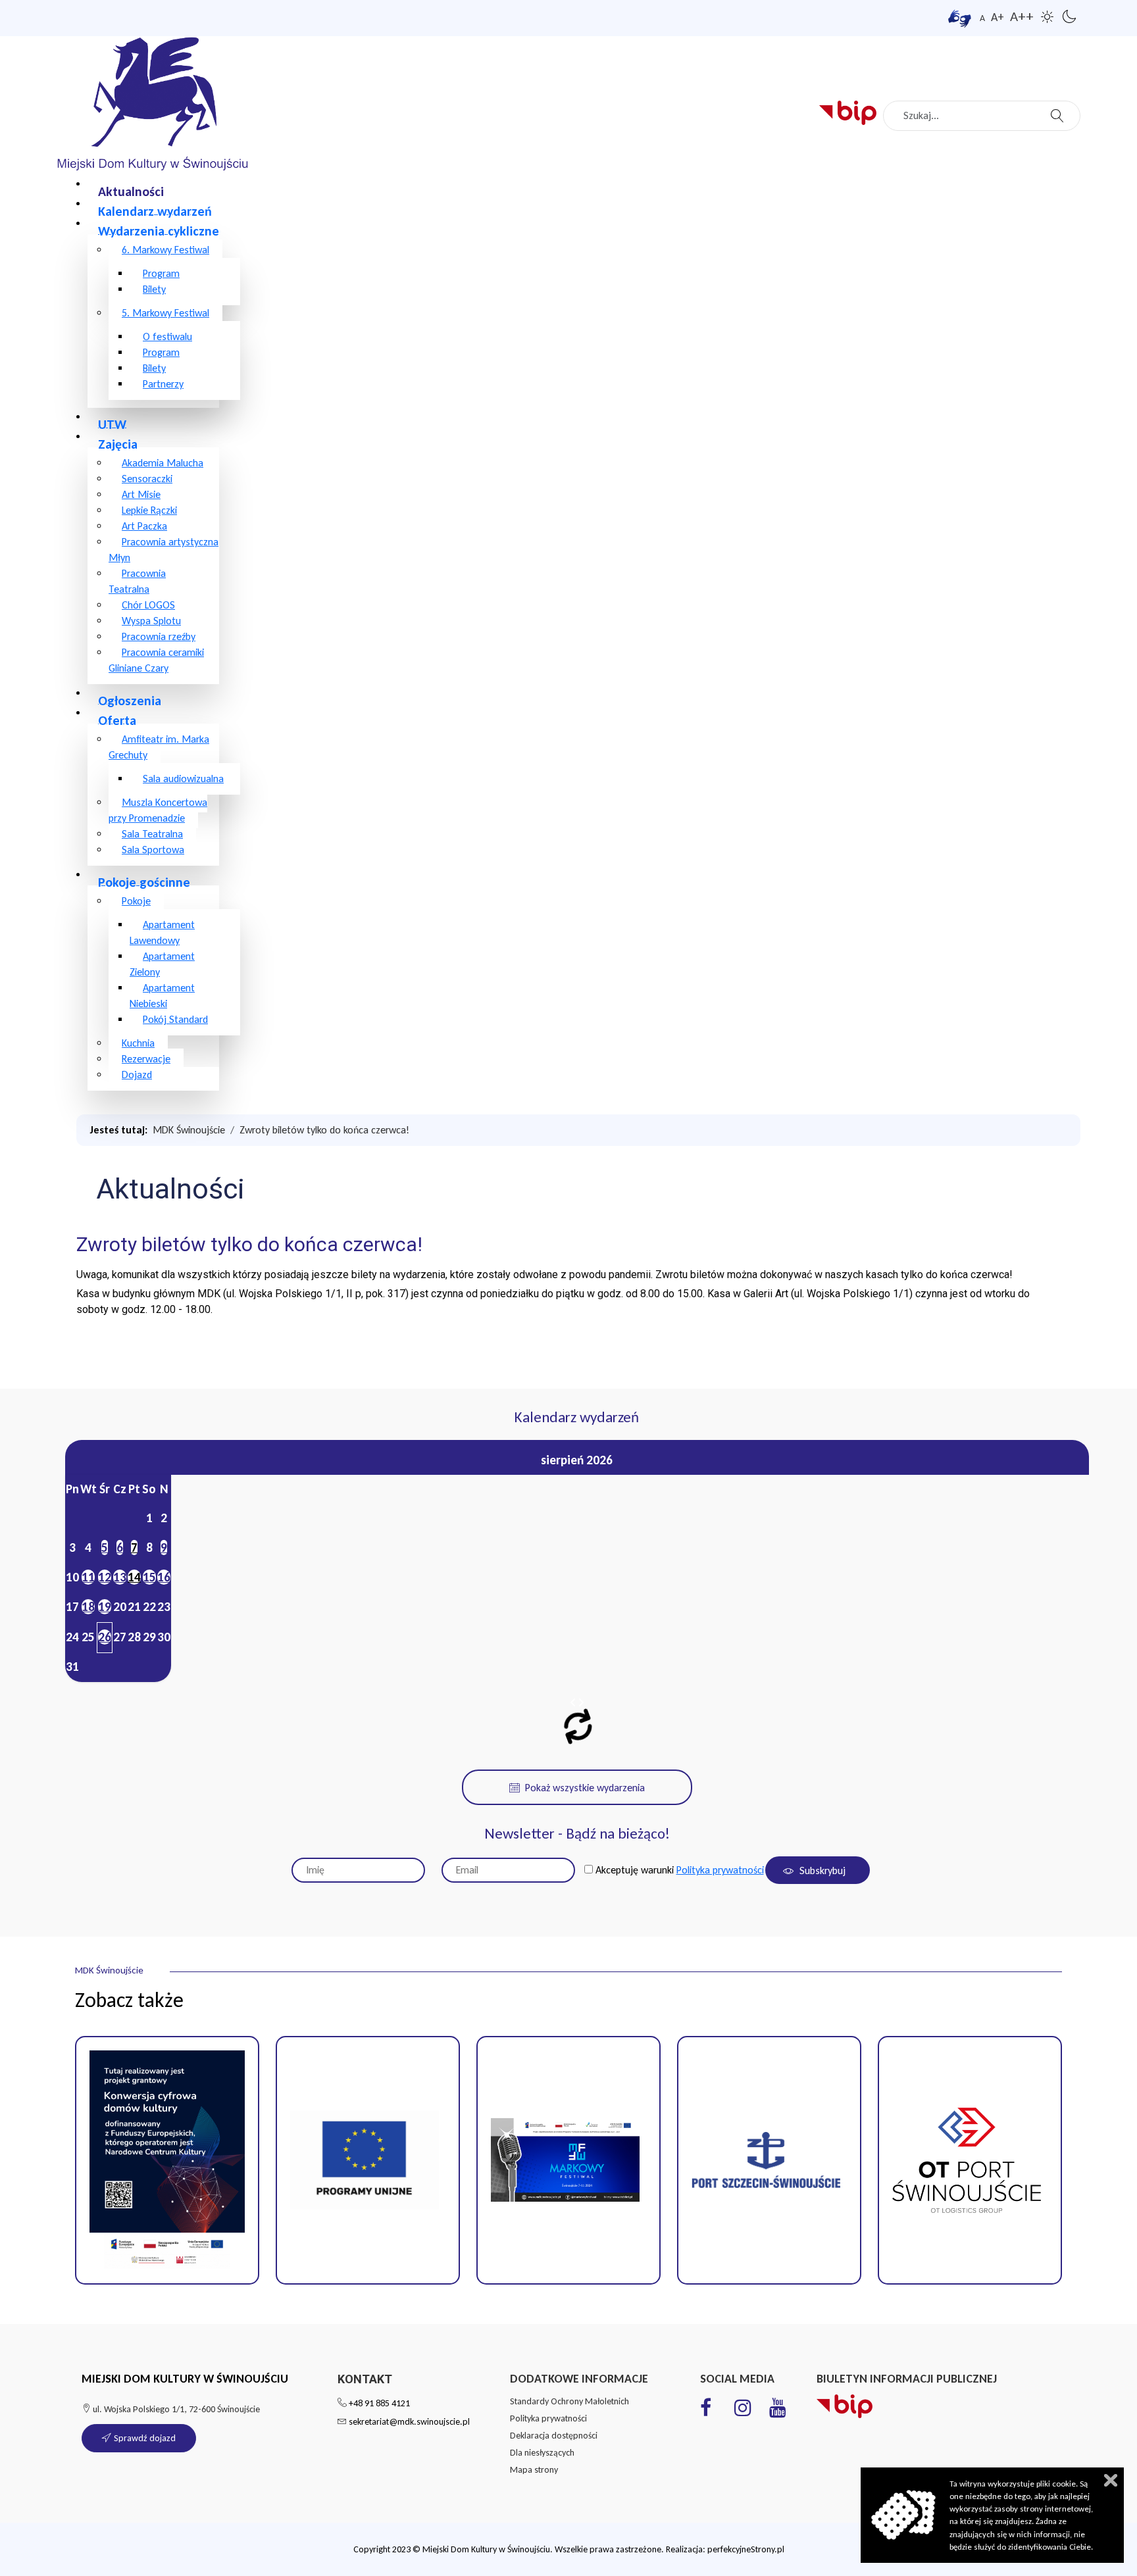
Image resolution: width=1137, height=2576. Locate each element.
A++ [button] (1022, 16)
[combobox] (982, 116)
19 (105, 1607)
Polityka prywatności (720, 1870)
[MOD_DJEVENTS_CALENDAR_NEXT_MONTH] (581, 1703)
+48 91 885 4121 (379, 2403)
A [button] (982, 18)
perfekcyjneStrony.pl (746, 2549)
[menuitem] (131, 190)
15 (149, 1577)
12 (105, 1577)
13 (120, 1577)
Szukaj (1059, 112)
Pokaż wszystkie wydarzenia (585, 1788)
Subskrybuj (821, 1870)
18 (88, 1607)
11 (88, 1577)
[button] (368, 2160)
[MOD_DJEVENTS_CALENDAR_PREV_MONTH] (573, 1703)
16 (164, 1577)
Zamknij (1111, 2480)
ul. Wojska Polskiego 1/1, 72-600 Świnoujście (175, 2409)
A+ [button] (998, 17)
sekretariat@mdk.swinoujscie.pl (409, 2422)
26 (105, 1637)
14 (134, 1577)
